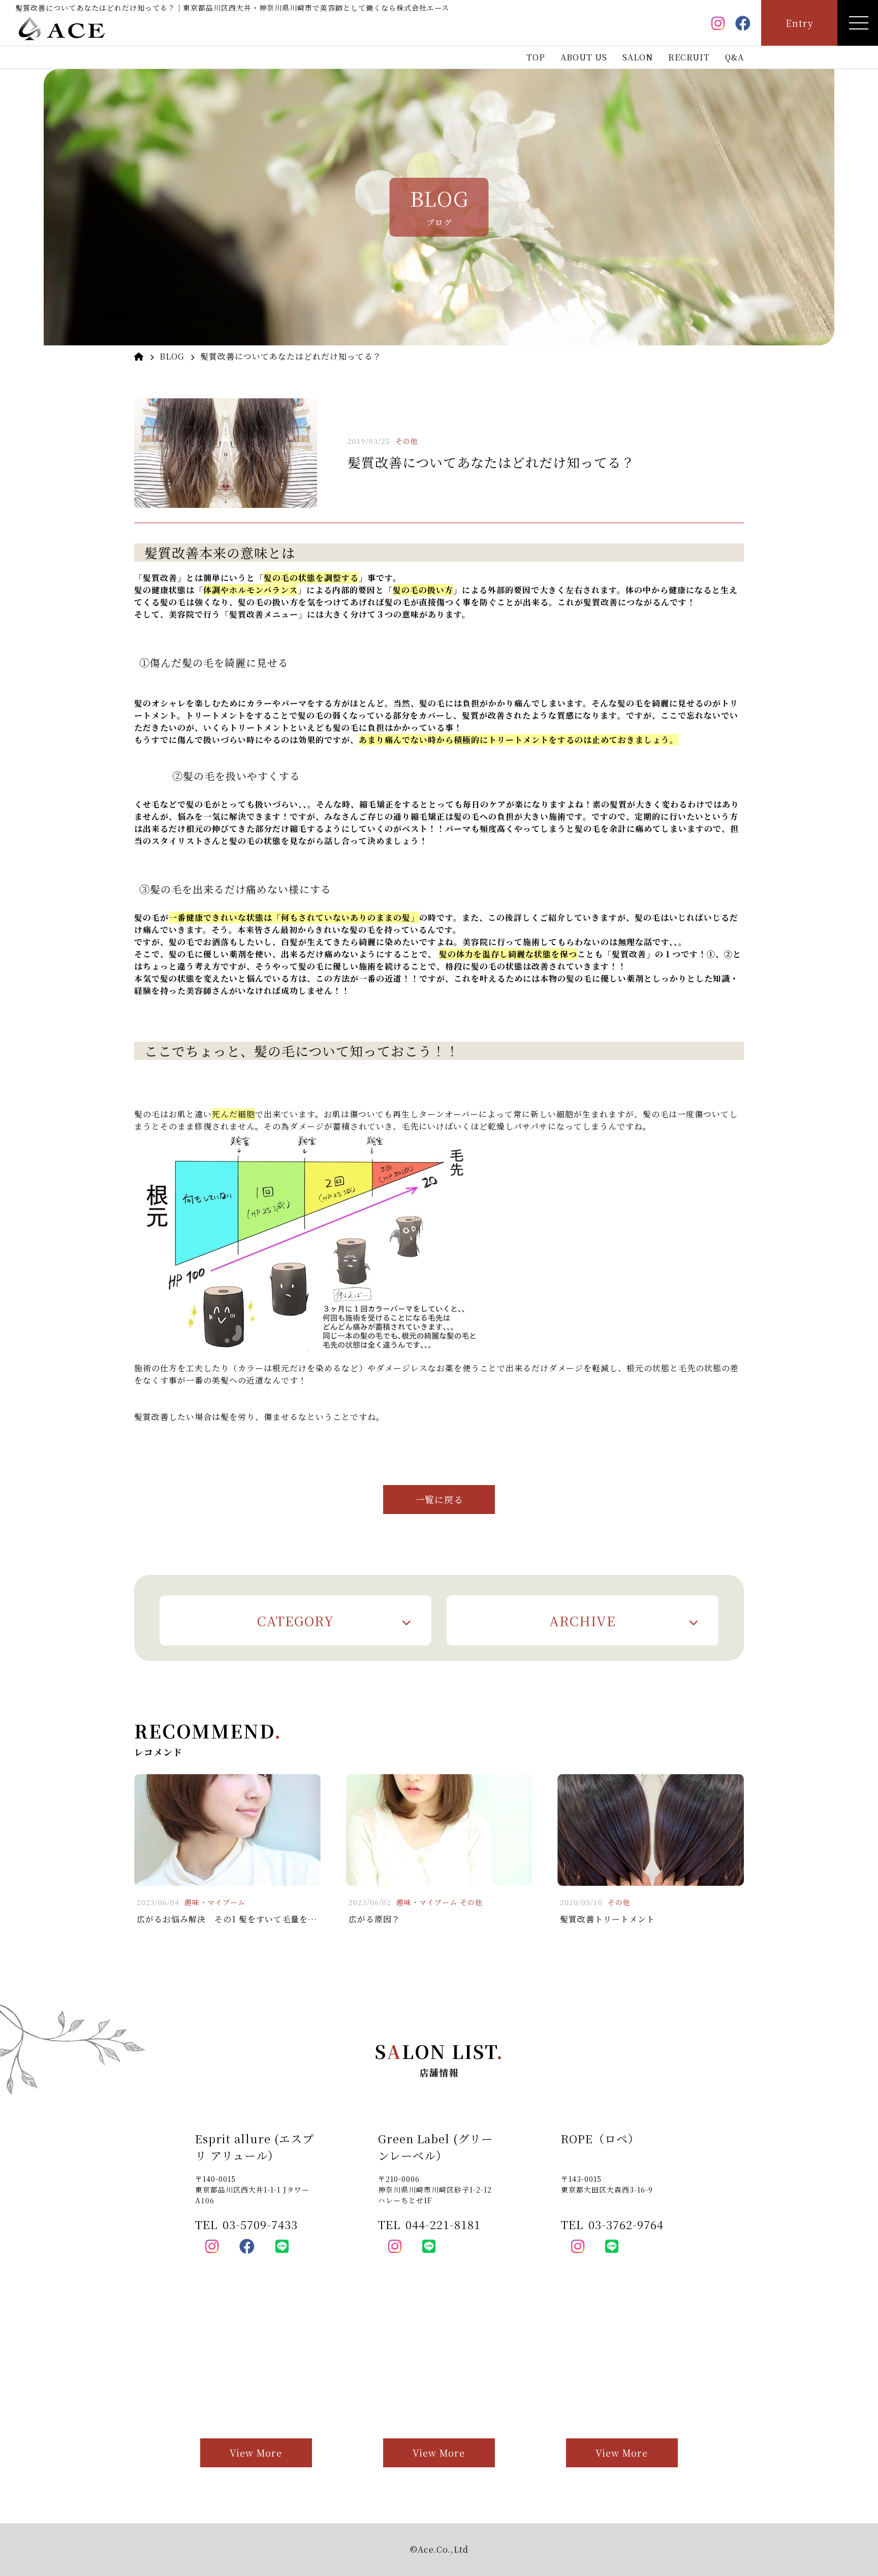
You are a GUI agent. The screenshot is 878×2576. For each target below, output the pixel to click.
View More (256, 2453)
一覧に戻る (439, 1499)
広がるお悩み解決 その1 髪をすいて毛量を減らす (235, 1919)
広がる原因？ (374, 1919)
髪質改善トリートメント (607, 1919)
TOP (536, 57)
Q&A (734, 57)
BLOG (172, 356)
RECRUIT (689, 57)
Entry (799, 23)
